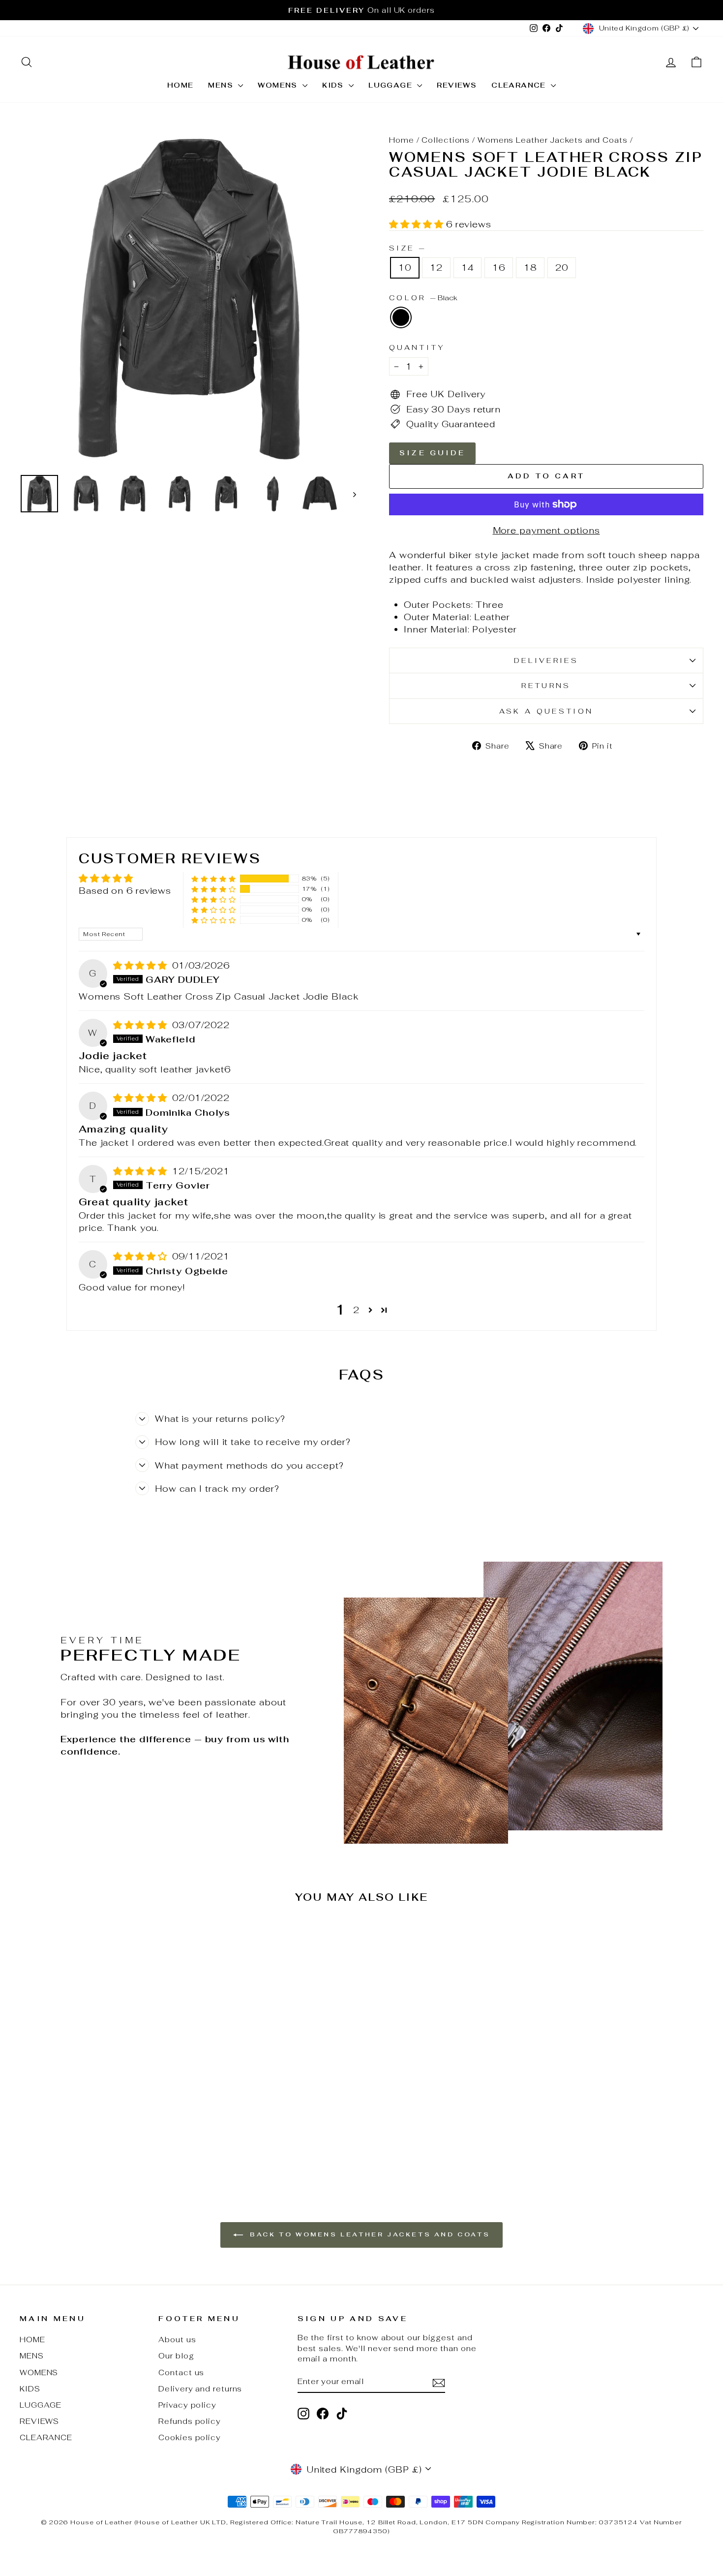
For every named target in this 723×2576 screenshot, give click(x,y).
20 (562, 267)
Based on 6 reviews (125, 891)
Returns (546, 685)
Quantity (417, 347)
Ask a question (546, 711)
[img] (142, 965)
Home (402, 140)
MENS (222, 85)
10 (405, 267)
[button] (418, 224)
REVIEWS (457, 85)
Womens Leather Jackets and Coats (553, 140)
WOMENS (279, 85)
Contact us (181, 2372)
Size (407, 248)
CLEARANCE (520, 85)
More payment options (546, 530)
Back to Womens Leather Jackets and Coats (369, 2234)
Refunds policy (190, 2421)
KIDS (334, 85)
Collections (446, 140)
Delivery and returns (200, 2389)
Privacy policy (187, 2405)
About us (177, 2340)
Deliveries (546, 660)
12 (436, 267)
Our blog (176, 2356)
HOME (181, 85)
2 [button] (356, 1310)
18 (530, 267)
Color (423, 298)
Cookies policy (190, 2437)
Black (401, 317)
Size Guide (432, 453)
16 (499, 267)
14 (468, 267)
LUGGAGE (392, 85)
